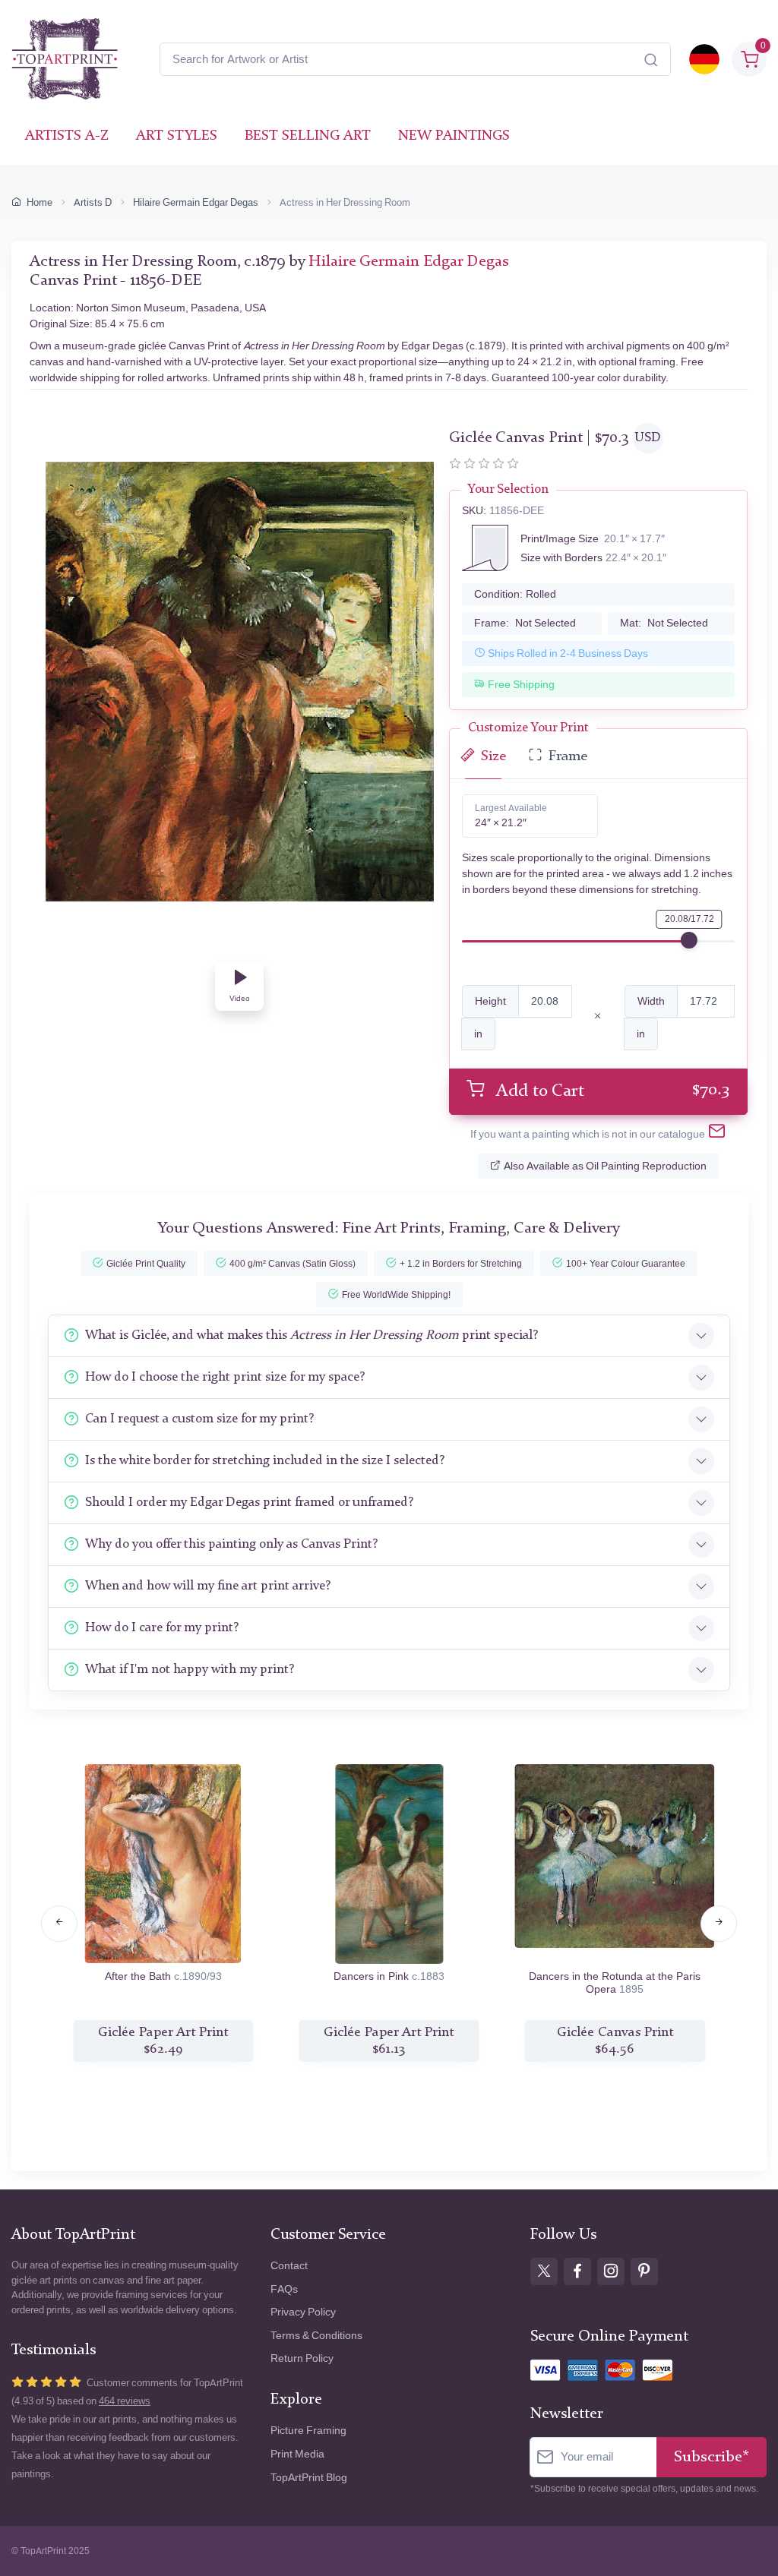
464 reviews (125, 2401)
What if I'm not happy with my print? (190, 1670)
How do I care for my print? (162, 1628)
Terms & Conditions (316, 2336)
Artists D (93, 202)
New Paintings (454, 136)
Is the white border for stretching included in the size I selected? (265, 1461)
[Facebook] (577, 2271)
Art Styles (177, 136)
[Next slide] (719, 1924)
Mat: (664, 623)
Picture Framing (308, 2431)
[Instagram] (611, 2271)
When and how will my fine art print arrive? (208, 1586)
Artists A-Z (67, 136)
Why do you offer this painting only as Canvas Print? (231, 1544)
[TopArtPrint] (65, 59)
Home (40, 202)
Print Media (297, 2454)
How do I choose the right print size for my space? (225, 1377)
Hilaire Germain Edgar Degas (196, 202)
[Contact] (717, 1134)
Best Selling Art (308, 136)
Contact (289, 2266)
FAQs (284, 2289)
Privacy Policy (303, 2312)
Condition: (515, 594)
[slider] (689, 940)
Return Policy (302, 2358)
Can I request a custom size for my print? (199, 1419)
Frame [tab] (568, 757)
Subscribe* (712, 2457)
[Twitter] (544, 2271)
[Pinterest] (644, 2271)
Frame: (525, 623)
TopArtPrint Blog (309, 2478)
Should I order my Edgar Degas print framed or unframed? (249, 1503)
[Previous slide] (59, 1924)
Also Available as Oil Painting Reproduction (605, 1166)
